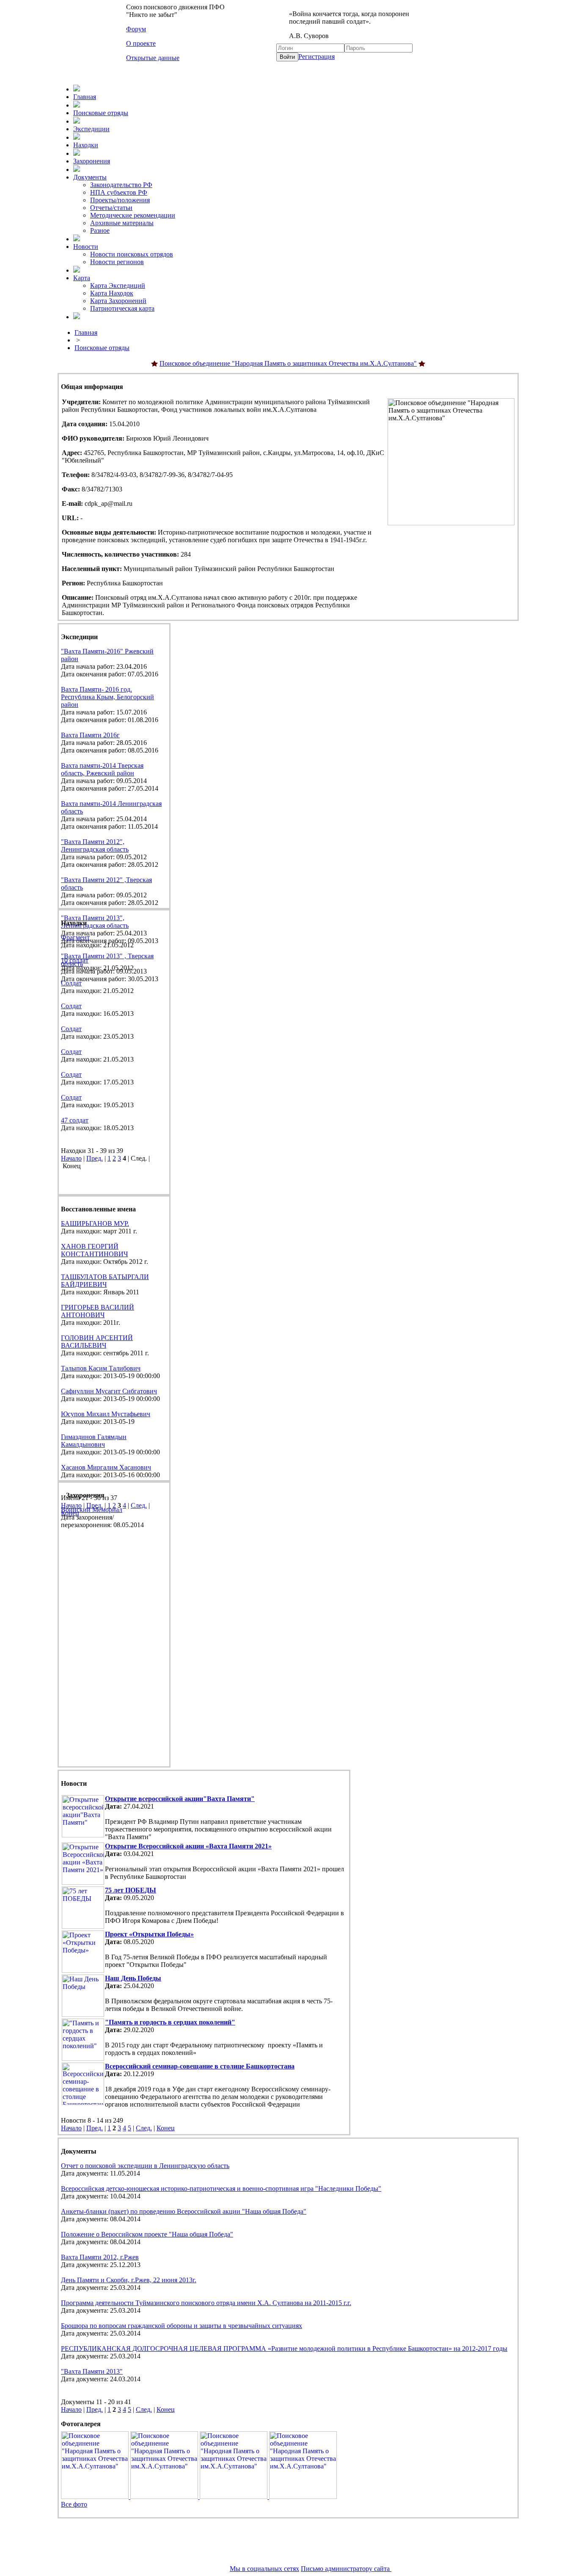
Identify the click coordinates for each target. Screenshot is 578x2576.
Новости (86, 247)
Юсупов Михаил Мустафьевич (106, 1414)
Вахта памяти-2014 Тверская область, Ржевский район (102, 769)
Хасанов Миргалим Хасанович (106, 1467)
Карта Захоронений (118, 301)
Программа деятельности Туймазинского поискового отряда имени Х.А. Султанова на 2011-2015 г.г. (206, 2303)
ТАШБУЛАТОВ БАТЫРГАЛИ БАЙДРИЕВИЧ (105, 1281)
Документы (90, 177)
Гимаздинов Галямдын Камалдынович (94, 1441)
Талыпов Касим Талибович (101, 1368)
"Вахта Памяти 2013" (92, 2371)
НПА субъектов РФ (119, 192)
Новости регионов (117, 262)
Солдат (71, 983)
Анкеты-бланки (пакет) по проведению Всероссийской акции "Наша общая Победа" (184, 2211)
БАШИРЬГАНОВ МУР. (95, 1223)
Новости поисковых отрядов (132, 254)
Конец (166, 2128)
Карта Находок (112, 293)
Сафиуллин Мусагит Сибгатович (109, 1391)
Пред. (95, 1158)
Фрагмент (75, 937)
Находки (86, 145)
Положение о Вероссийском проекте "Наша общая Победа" (147, 2234)
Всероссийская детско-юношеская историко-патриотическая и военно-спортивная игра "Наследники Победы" (221, 2188)
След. (139, 1505)
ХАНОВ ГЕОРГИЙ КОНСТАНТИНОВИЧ (94, 1250)
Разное (100, 230)
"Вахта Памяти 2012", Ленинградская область (95, 845)
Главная (85, 97)
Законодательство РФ (121, 185)
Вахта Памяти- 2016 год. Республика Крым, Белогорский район (107, 697)
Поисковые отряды (101, 113)
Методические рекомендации (133, 215)
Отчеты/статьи (111, 208)
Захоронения (92, 161)
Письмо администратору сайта (346, 2569)
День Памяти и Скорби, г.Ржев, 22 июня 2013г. (129, 2280)
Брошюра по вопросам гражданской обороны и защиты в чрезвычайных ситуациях (182, 2326)
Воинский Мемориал (92, 1510)
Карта (82, 278)
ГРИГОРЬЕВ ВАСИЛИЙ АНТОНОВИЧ (98, 1311)
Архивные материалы (122, 223)
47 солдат (75, 1120)
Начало (71, 1158)
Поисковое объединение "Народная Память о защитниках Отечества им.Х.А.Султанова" (288, 363)
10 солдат (75, 960)
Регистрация (317, 57)
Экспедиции (91, 129)
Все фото (74, 2504)
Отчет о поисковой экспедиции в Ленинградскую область (145, 2166)
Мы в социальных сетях (264, 2569)
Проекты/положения (120, 200)
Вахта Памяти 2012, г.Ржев (100, 2257)
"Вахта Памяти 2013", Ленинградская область (95, 922)
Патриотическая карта (122, 308)
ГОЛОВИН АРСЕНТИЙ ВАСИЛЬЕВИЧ (97, 1342)
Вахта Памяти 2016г (90, 735)
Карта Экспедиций (118, 285)
